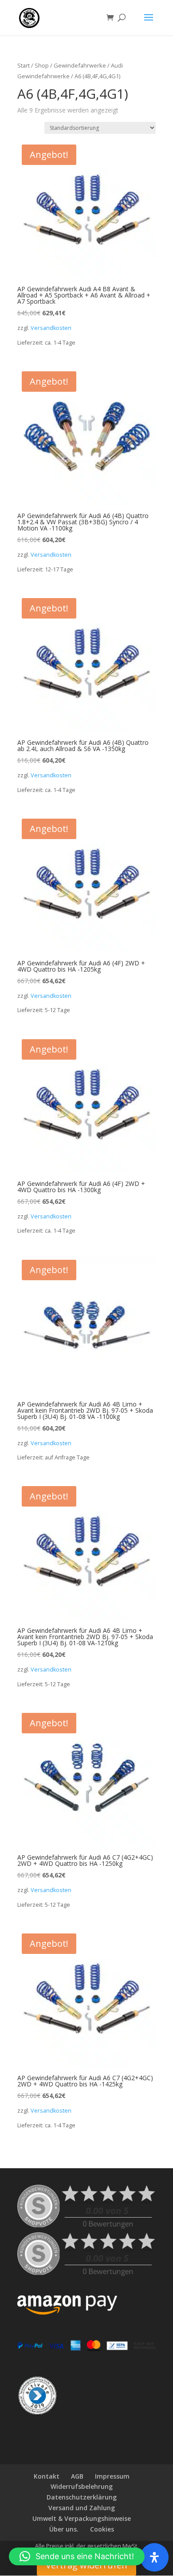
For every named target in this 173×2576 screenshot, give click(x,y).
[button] (77, 2556)
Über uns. (64, 2529)
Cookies (102, 2529)
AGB (77, 2476)
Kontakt (47, 2476)
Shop (42, 65)
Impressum (112, 2476)
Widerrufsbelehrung (82, 2486)
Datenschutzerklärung (82, 2497)
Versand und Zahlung (82, 2508)
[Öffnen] (154, 2557)
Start (24, 65)
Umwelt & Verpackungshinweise (82, 2518)
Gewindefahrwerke (80, 65)
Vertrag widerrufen (86, 2565)
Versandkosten (51, 328)
